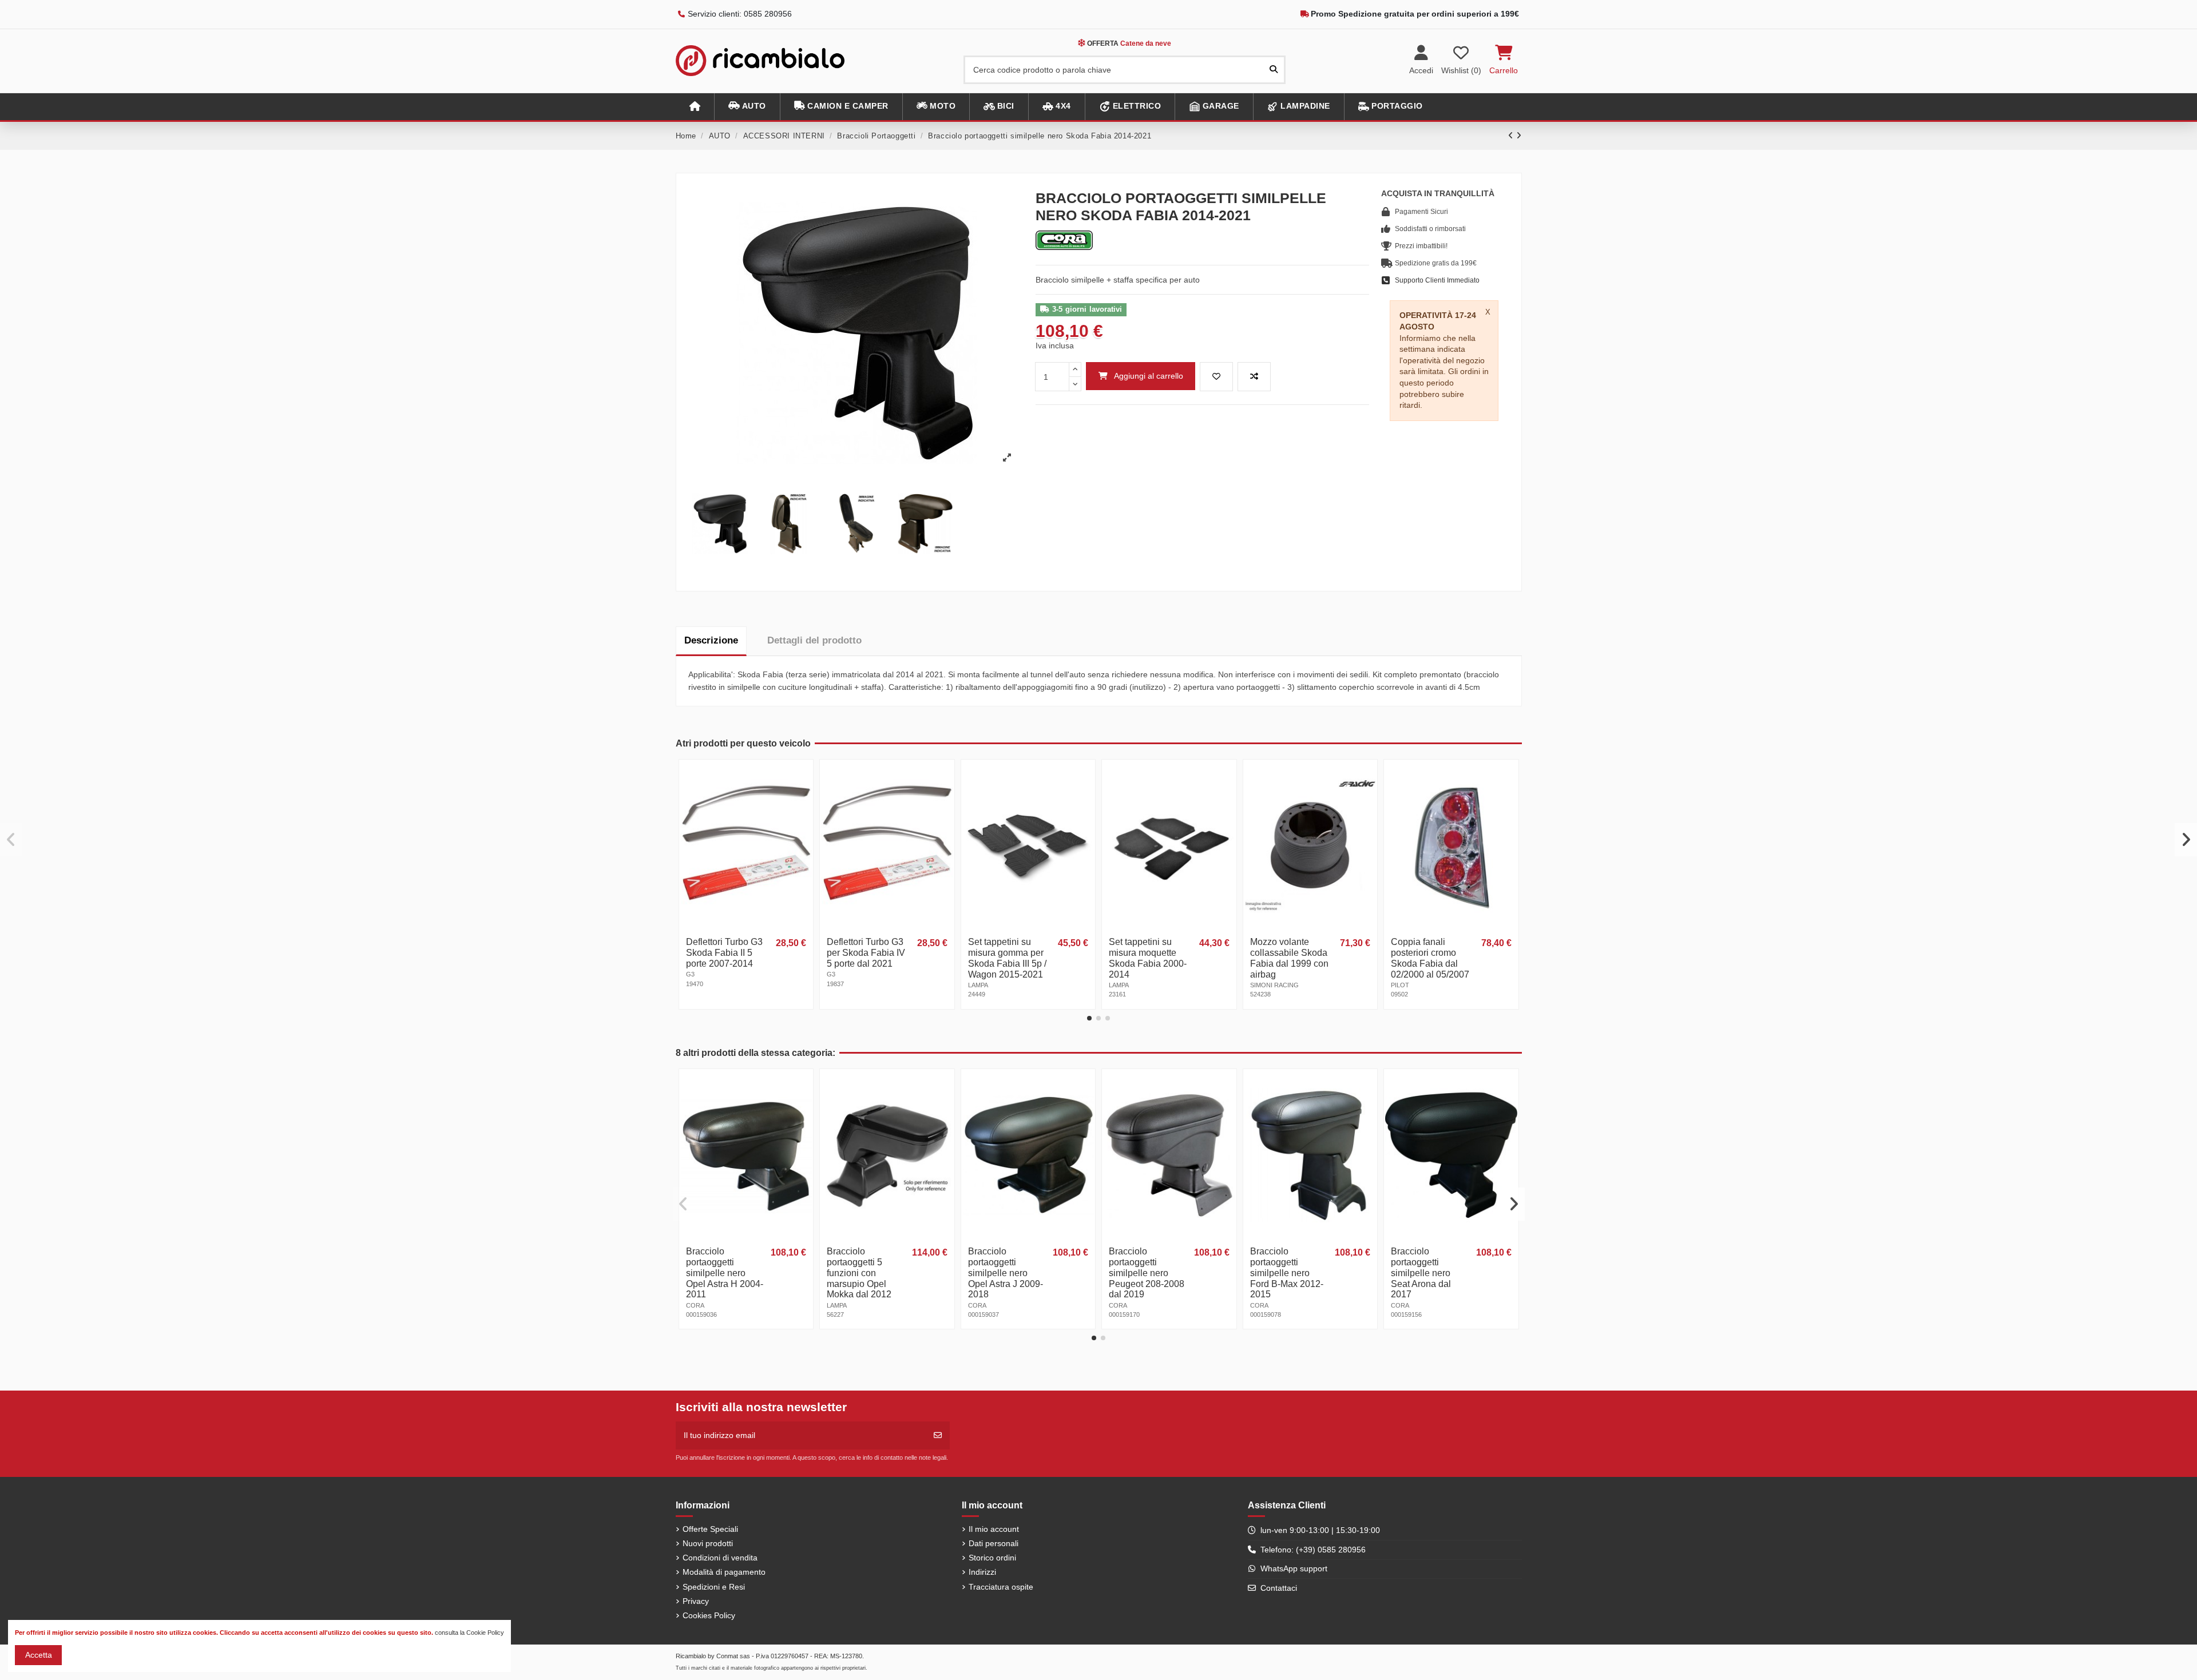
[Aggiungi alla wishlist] (1216, 377)
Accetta (39, 1655)
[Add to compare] (1254, 377)
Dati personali (994, 1543)
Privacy (696, 1601)
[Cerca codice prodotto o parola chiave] (1274, 69)
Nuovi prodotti (708, 1543)
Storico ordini (992, 1558)
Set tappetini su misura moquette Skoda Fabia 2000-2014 (1148, 958)
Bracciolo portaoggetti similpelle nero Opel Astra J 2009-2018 (1006, 1273)
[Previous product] (1512, 136)
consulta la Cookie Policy (469, 1633)
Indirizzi (982, 1572)
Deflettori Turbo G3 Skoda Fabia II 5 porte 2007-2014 (724, 953)
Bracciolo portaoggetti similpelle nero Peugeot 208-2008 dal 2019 (1147, 1273)
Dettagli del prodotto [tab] (814, 640)
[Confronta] (803, 798)
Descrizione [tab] (711, 640)
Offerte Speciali (710, 1529)
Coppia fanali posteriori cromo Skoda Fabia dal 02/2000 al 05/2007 (1430, 958)
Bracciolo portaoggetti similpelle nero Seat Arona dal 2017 (1421, 1273)
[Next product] (1519, 136)
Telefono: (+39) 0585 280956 (1313, 1550)
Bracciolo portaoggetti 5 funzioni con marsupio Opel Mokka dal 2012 (859, 1273)
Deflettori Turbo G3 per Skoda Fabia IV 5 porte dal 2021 (866, 953)
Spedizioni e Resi (714, 1587)
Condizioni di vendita (720, 1558)
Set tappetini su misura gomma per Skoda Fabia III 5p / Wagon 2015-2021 (1007, 958)
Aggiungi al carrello (1149, 376)
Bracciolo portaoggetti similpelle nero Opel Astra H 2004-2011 (725, 1273)
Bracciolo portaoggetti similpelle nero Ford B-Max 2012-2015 (1287, 1273)
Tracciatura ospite (1001, 1587)
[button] (747, 107)
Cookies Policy (709, 1615)
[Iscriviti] (938, 1435)
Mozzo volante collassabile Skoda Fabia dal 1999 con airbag (1289, 958)
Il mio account (994, 1529)
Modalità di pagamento (724, 1572)
